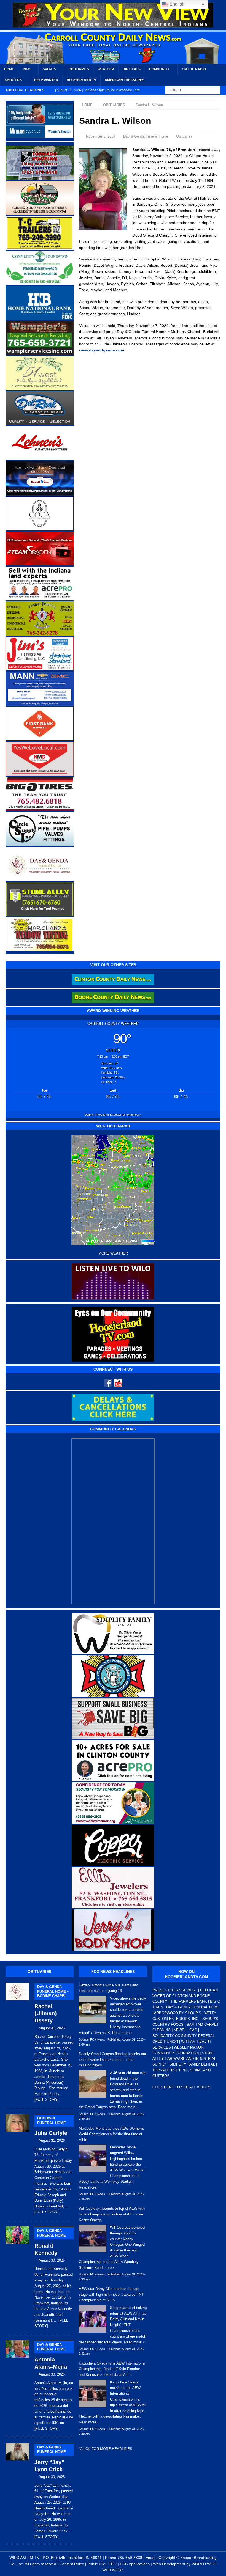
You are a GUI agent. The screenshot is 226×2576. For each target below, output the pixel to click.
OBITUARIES (39, 1972)
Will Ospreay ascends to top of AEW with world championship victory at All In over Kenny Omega (112, 2214)
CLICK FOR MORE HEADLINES (106, 2449)
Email (150, 2558)
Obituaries (79, 69)
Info (26, 69)
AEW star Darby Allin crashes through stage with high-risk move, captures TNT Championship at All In (111, 2295)
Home (9, 69)
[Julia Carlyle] (17, 2163)
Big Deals (132, 69)
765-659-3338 (130, 2558)
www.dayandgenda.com (102, 350)
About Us (13, 80)
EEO (113, 2564)
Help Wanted (46, 80)
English (176, 4)
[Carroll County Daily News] (113, 48)
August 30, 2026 (52, 2260)
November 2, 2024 (101, 136)
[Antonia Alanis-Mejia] (17, 2385)
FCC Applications (135, 2564)
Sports (49, 69)
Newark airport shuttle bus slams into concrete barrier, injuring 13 (108, 1988)
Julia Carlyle (51, 2126)
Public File (96, 2564)
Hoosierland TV (81, 80)
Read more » (122, 2033)
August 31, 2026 (52, 2028)
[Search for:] (193, 90)
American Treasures (125, 80)
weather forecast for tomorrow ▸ (113, 1115)
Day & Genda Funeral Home (146, 136)
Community (159, 69)
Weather (106, 69)
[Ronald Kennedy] (17, 2276)
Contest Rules (72, 2564)
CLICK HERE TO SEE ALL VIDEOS (181, 2087)
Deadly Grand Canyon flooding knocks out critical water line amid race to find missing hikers (112, 2060)
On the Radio (194, 69)
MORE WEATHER (113, 1253)
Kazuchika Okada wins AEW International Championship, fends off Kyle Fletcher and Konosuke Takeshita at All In (112, 2369)
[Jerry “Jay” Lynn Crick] (17, 2490)
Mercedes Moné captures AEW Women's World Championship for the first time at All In (111, 2134)
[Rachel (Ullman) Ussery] (17, 2041)
